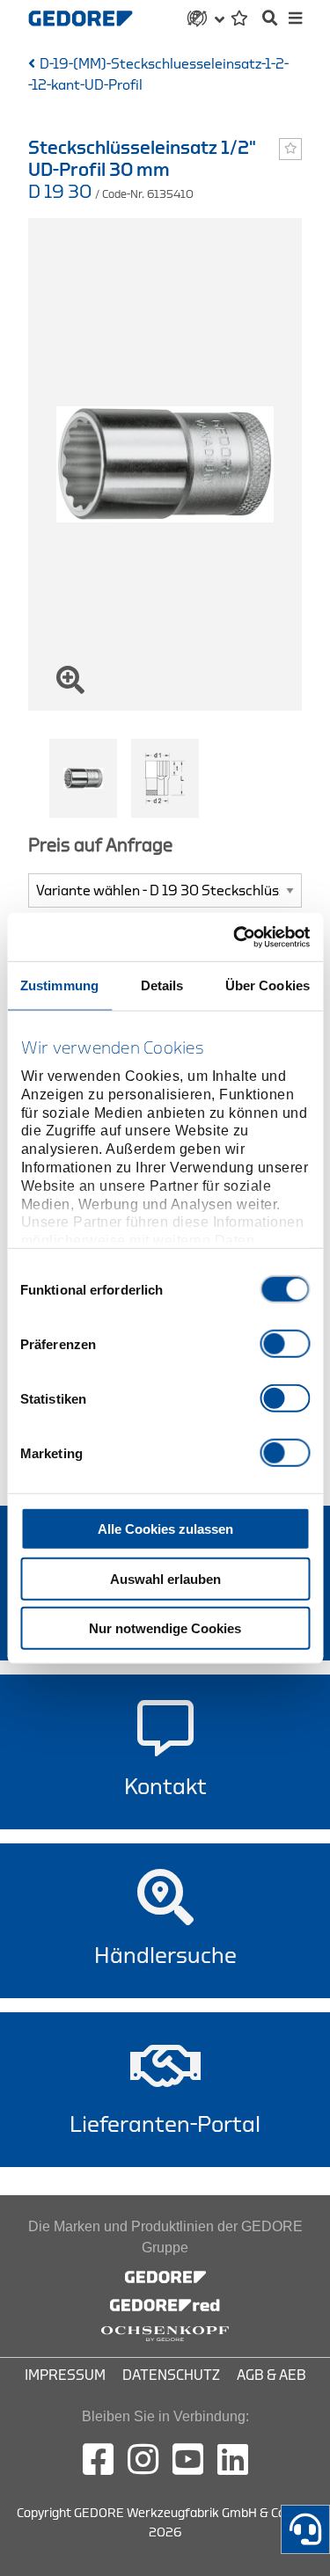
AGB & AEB (271, 2375)
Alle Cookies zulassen (165, 1529)
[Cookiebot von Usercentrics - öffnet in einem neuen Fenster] (235, 937)
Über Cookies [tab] (268, 985)
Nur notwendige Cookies (165, 1628)
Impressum (65, 2375)
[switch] (285, 1344)
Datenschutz (171, 2375)
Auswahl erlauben (165, 1578)
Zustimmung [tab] (59, 985)
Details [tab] (162, 985)
